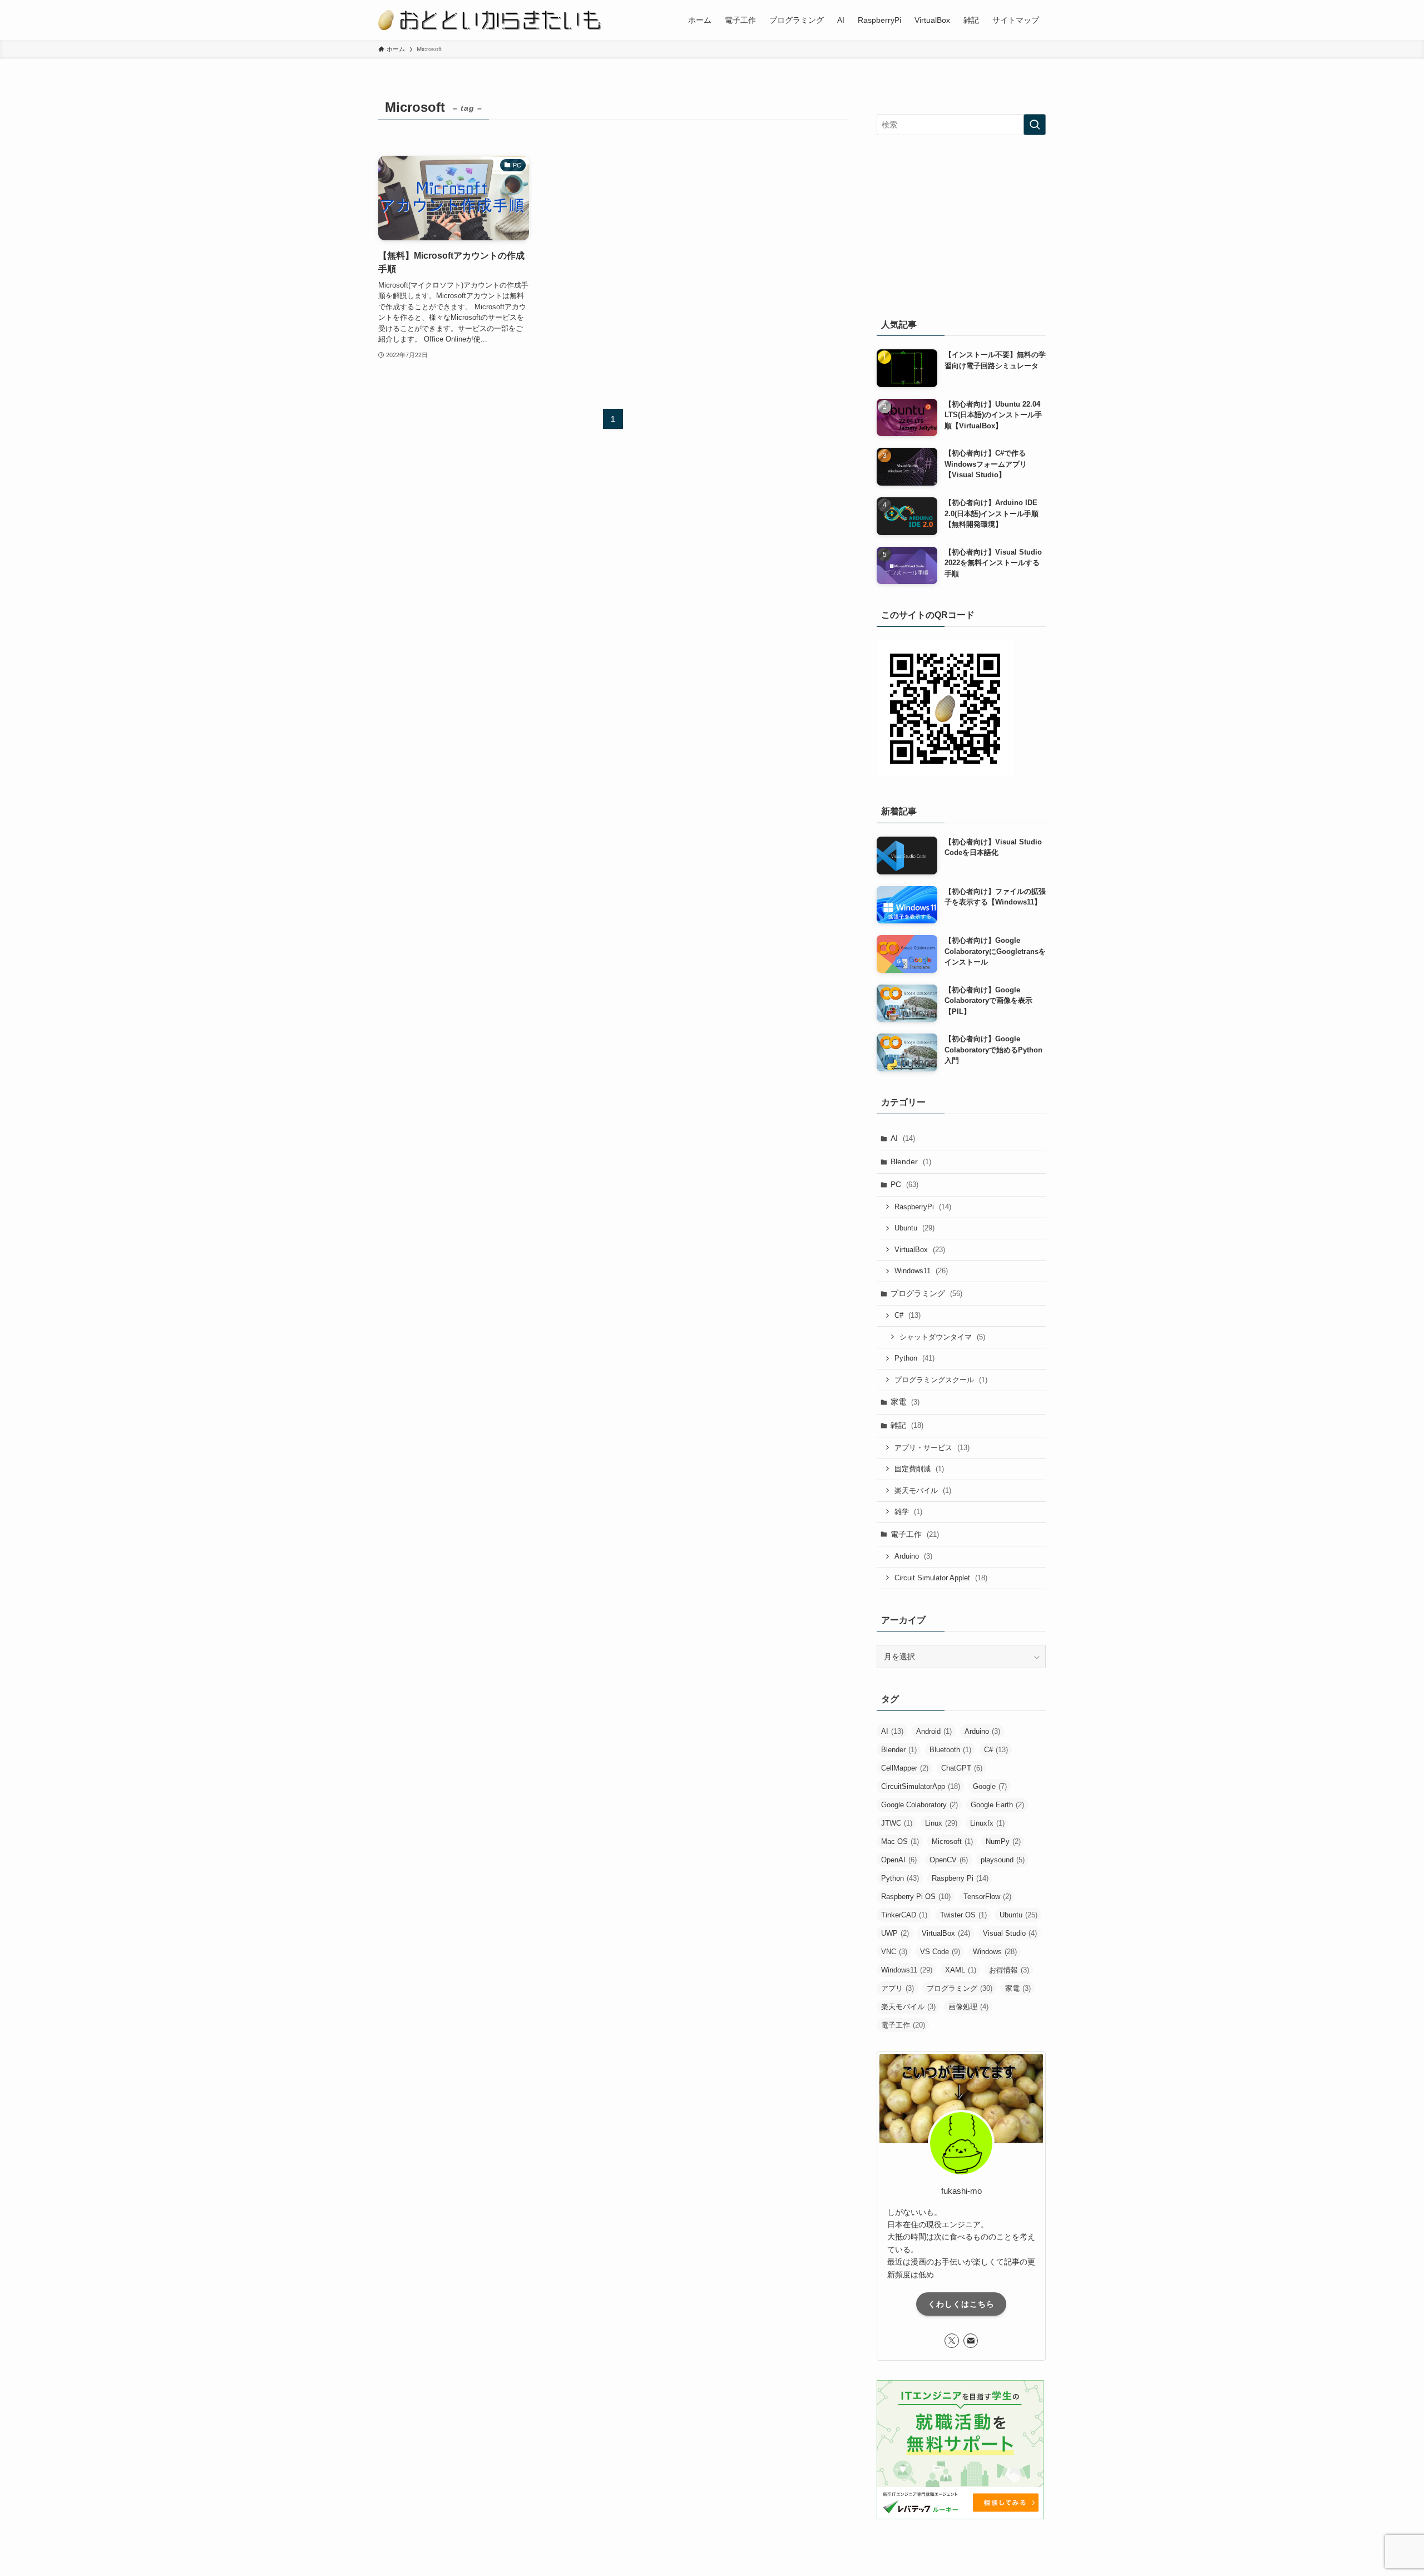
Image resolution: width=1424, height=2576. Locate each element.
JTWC (897, 1823)
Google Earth (997, 1805)
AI (903, 1138)
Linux (941, 1823)
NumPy (1003, 1841)
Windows (995, 1952)
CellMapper (905, 1768)
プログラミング (926, 1293)
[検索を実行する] (1035, 125)
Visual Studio (1010, 1933)
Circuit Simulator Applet (941, 1578)
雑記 (907, 1425)
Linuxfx (987, 1823)
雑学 (908, 1512)
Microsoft (952, 1841)
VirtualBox (920, 1250)
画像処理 (968, 2007)
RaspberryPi (923, 1207)
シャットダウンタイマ (942, 1337)
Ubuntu (914, 1228)
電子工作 (915, 1534)
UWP (895, 1933)
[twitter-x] (952, 2341)
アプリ (898, 1988)
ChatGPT (962, 1768)
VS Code (940, 1952)
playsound (1003, 1860)
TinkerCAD (904, 1915)
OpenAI (899, 1860)
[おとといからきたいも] (489, 20)
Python (914, 1358)
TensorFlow (987, 1897)
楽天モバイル (923, 1490)
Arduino (913, 1556)
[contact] (971, 2341)
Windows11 (921, 1271)
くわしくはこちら (961, 2304)
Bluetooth (950, 1750)
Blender (911, 1161)
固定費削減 (919, 1469)
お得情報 (1009, 1970)
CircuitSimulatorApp (921, 1786)
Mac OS (900, 1841)
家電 (905, 1402)
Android (934, 1731)
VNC (894, 1952)
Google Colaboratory (919, 1805)
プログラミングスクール (941, 1380)
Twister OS (963, 1915)
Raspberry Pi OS (916, 1897)
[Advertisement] (961, 224)
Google (990, 1786)
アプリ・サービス (932, 1448)
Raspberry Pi (960, 1878)
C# (908, 1315)
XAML (961, 1970)
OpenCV (949, 1860)
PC (904, 1184)
